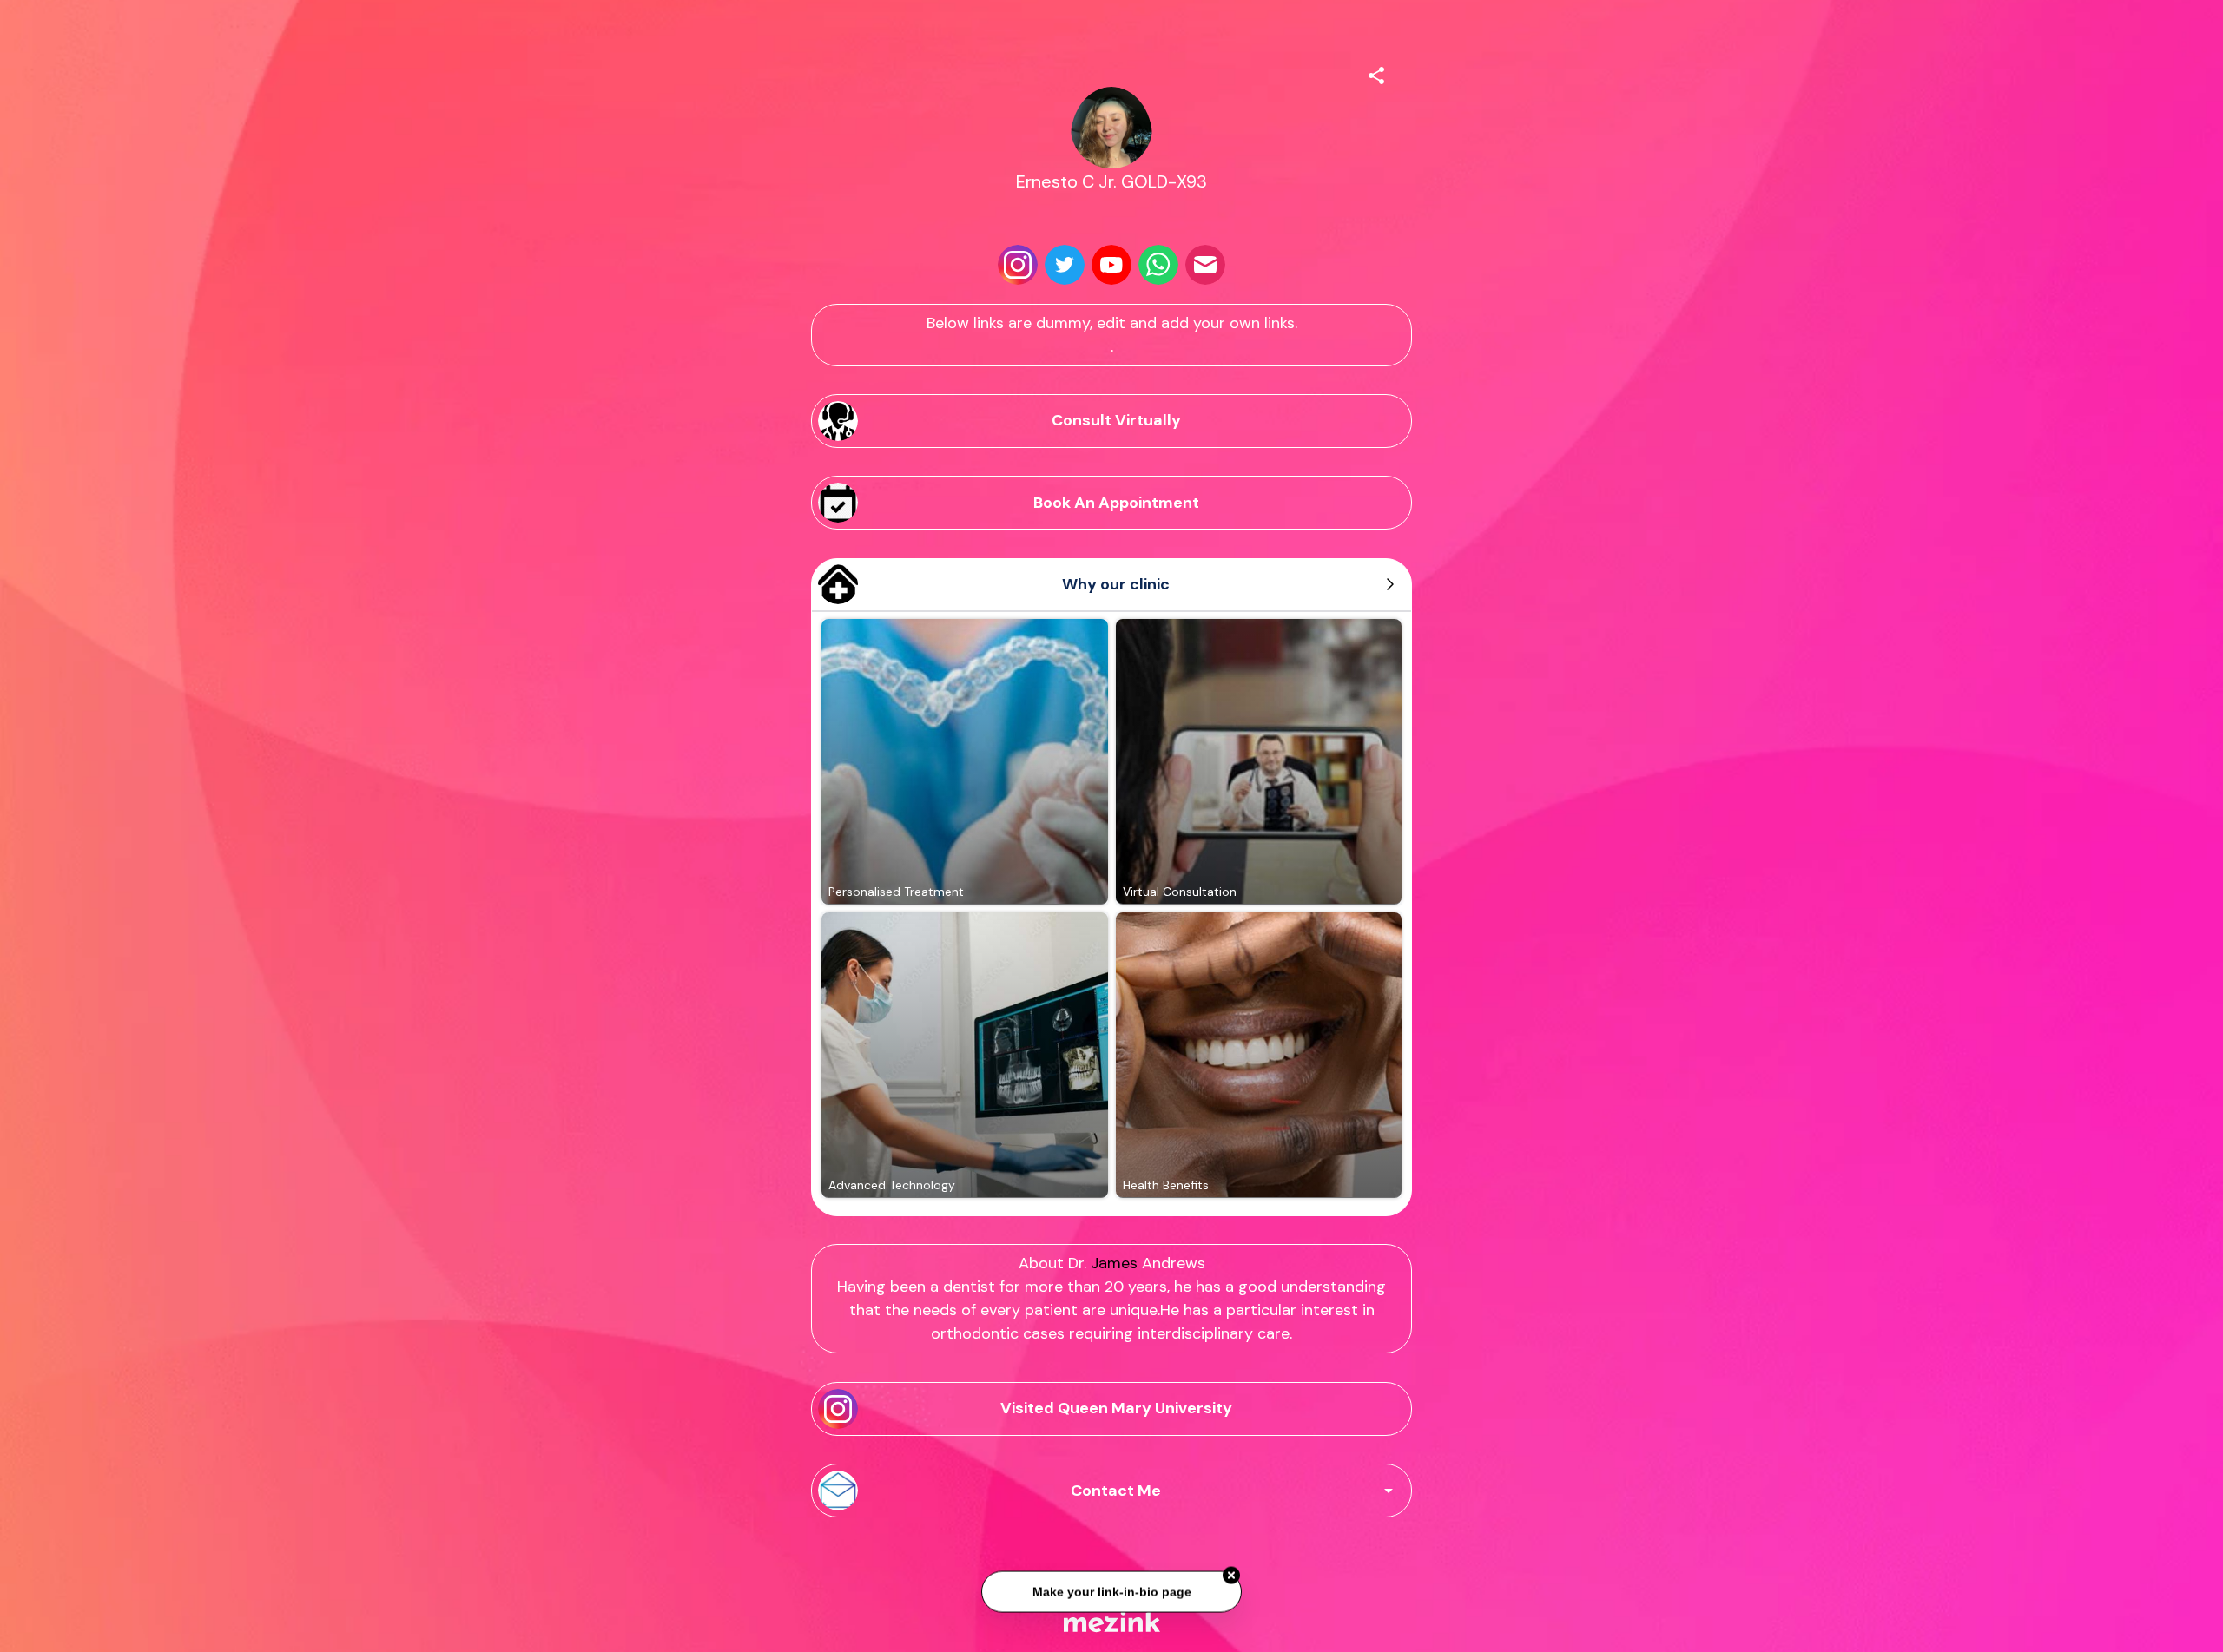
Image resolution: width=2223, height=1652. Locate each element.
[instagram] (1018, 265)
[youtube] (1111, 265)
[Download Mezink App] (1112, 1621)
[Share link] (1376, 73)
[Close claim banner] (1231, 1569)
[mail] (1205, 265)
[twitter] (1065, 265)
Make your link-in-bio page (1111, 1584)
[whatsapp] (1158, 265)
